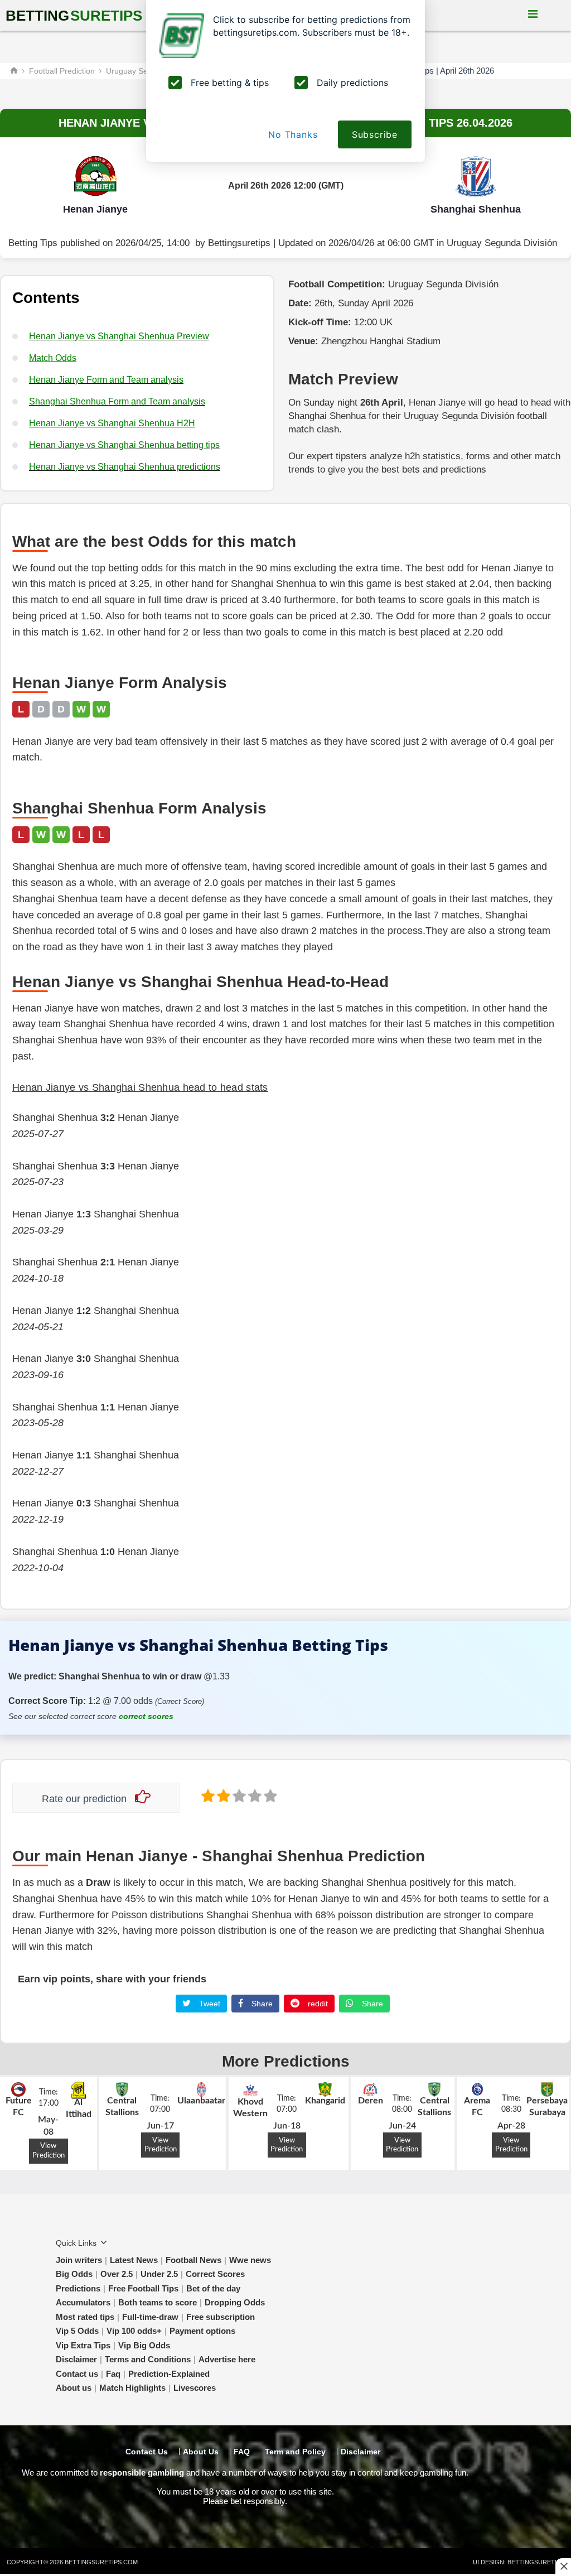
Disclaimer (76, 2359)
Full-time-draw (150, 2317)
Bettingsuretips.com (101, 2562)
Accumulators (83, 2302)
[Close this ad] (563, 2566)
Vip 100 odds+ (134, 2331)
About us (74, 2388)
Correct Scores (215, 2274)
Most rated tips (85, 2317)
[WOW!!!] (269, 1795)
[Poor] (207, 1795)
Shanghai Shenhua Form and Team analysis (117, 401)
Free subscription (221, 2317)
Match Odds (53, 358)
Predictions (78, 2288)
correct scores (146, 1716)
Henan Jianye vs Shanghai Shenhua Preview (119, 336)
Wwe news (250, 2260)
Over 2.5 (117, 2274)
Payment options (202, 2331)
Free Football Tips (143, 2288)
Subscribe (375, 134)
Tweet (209, 2004)
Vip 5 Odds (77, 2331)
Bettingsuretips (239, 243)
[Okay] (238, 1795)
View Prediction (49, 2151)
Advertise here (227, 2359)
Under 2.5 (159, 2274)
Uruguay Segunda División (502, 243)
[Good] (254, 1795)
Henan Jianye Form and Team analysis (106, 380)
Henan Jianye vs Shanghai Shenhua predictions (125, 467)
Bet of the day (213, 2288)
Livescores (195, 2388)
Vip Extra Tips (83, 2345)
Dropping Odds (235, 2302)
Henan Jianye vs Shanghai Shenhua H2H (112, 423)
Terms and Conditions (148, 2359)
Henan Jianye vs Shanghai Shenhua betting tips (124, 445)
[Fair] (222, 1795)
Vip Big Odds (144, 2345)
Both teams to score (158, 2302)
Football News (193, 2260)
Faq (113, 2374)
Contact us (77, 2374)
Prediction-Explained (169, 2374)
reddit (317, 2004)
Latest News (134, 2260)
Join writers (79, 2260)
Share (261, 2004)
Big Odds (74, 2274)
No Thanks (293, 134)
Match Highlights (132, 2388)
